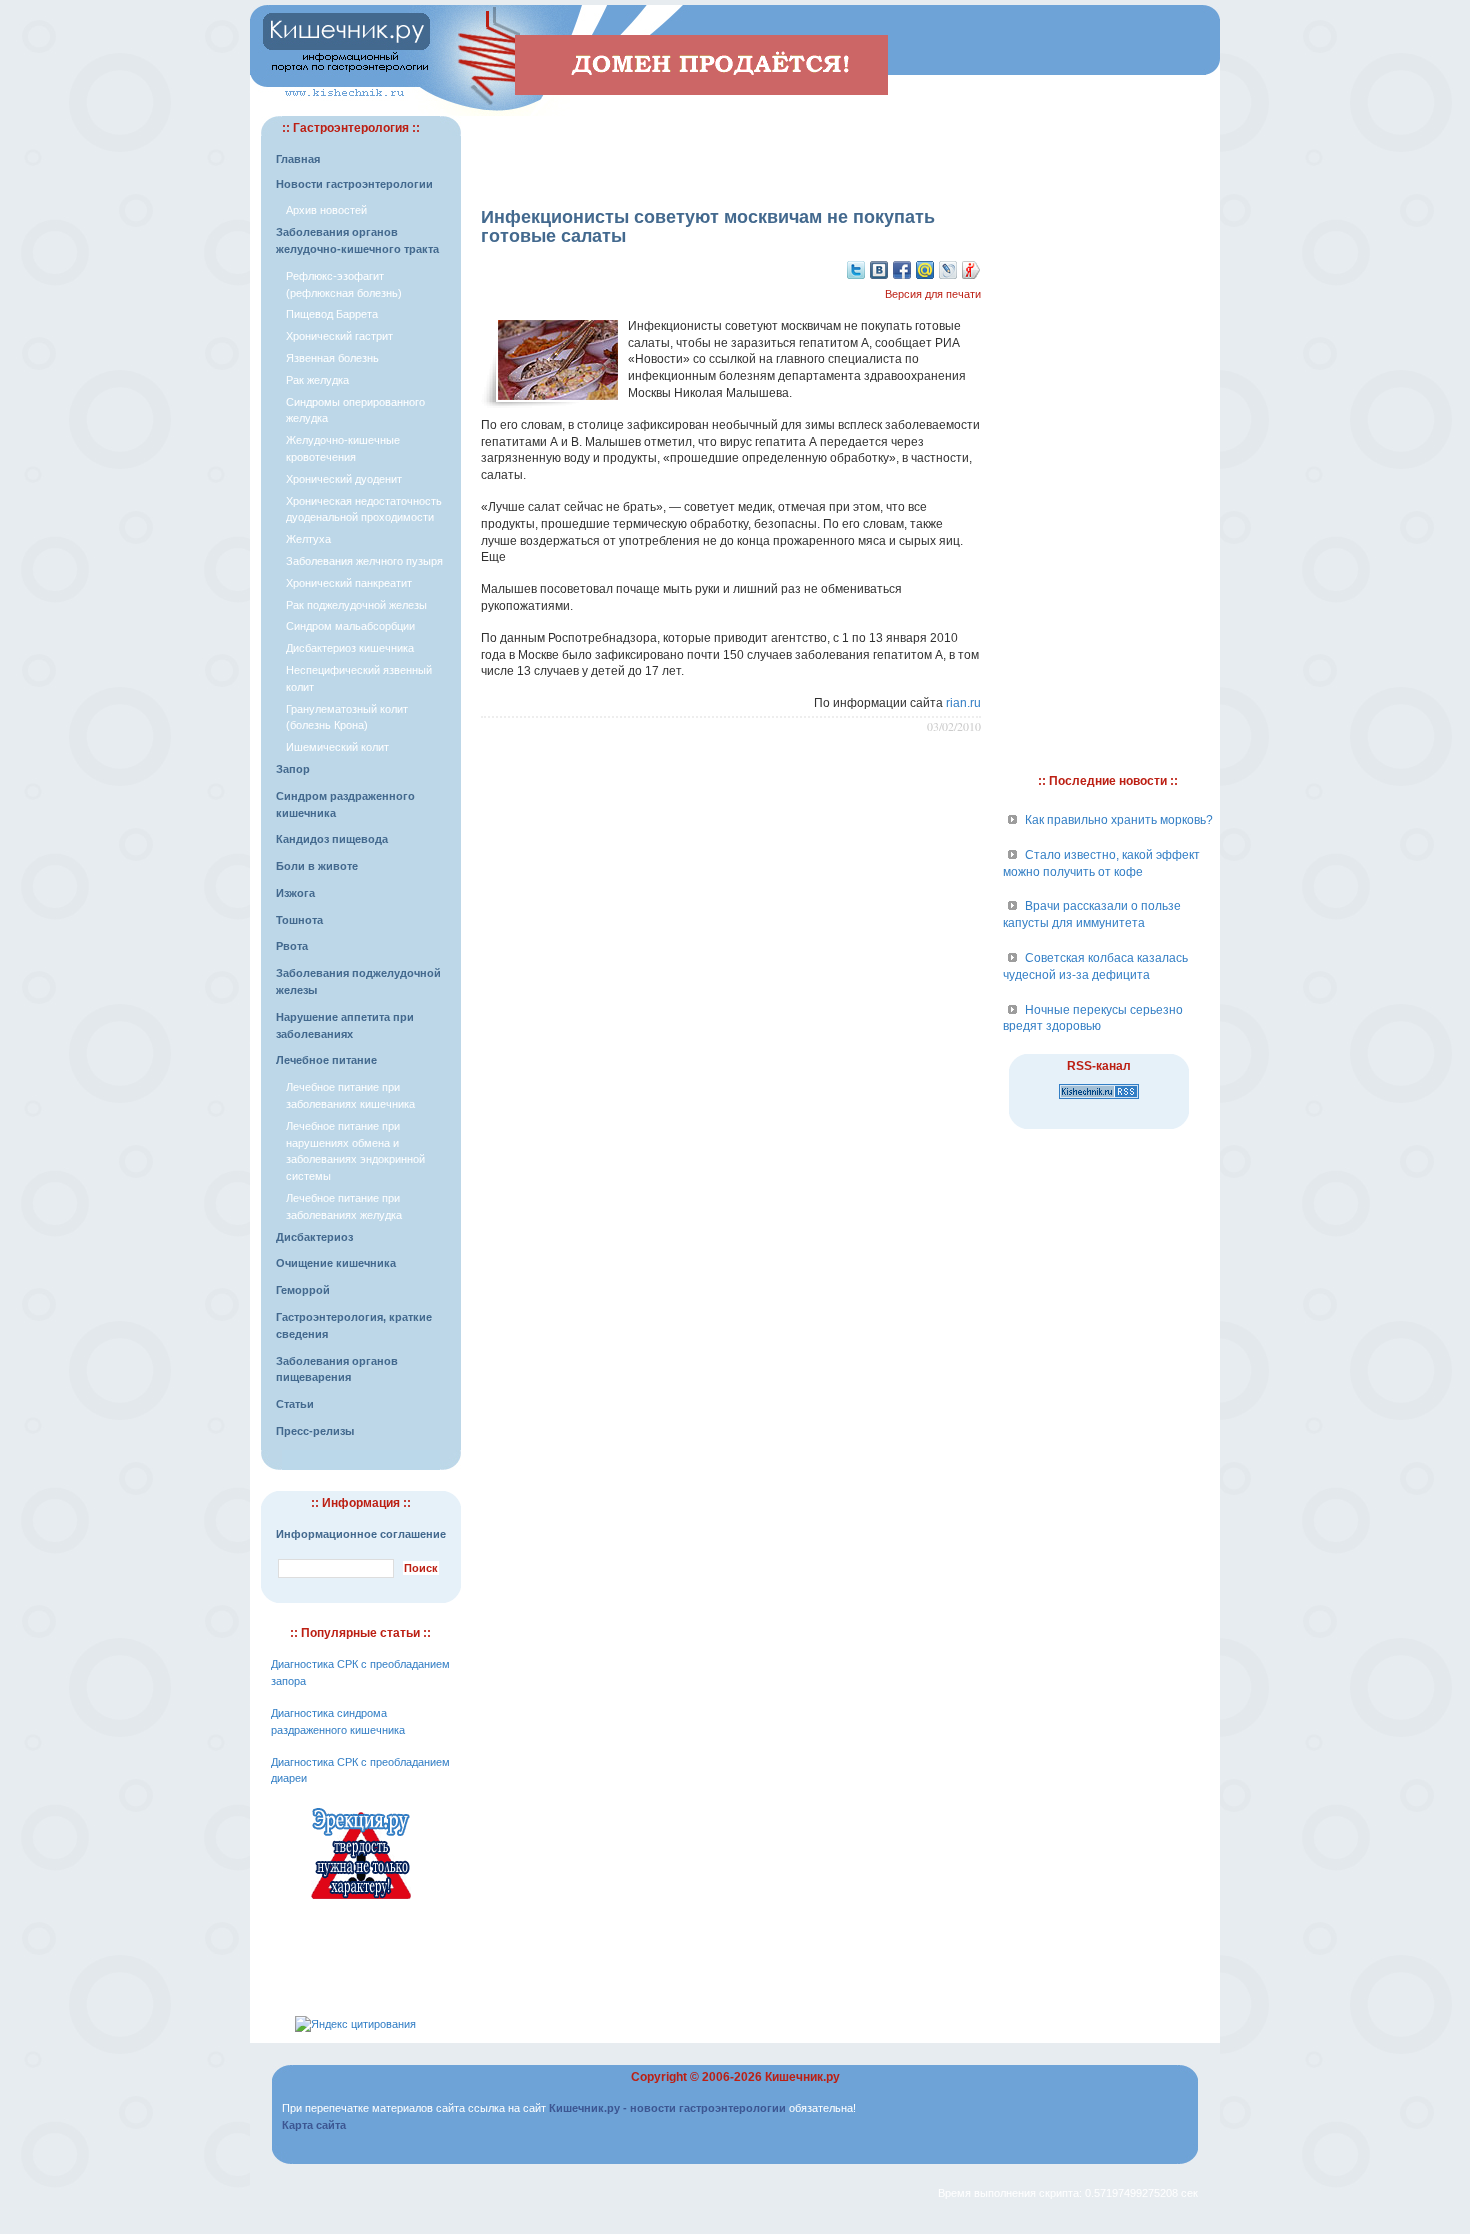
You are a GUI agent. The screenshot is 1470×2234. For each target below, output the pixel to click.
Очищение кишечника (336, 1263)
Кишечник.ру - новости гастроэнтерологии (667, 2108)
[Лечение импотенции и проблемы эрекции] (361, 1902)
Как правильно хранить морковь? (1119, 820)
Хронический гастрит (339, 336)
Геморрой (303, 1290)
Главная (298, 159)
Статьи (295, 1404)
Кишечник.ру (802, 2077)
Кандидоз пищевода (332, 839)
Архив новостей (326, 210)
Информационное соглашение (361, 1534)
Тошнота (299, 920)
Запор (293, 769)
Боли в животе (317, 866)
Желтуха (308, 539)
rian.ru (963, 703)
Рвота (292, 946)
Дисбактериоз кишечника (350, 648)
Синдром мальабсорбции (350, 626)
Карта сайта (314, 2125)
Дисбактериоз (314, 1237)
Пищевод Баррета (332, 314)
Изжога (295, 893)
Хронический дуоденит (344, 479)
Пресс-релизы (315, 1431)
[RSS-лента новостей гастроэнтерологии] (1099, 1100)
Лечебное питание (326, 1060)
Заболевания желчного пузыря (364, 561)
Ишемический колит (337, 747)
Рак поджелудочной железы (356, 605)
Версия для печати (933, 294)
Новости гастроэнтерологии (354, 184)
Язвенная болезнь (332, 358)
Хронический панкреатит (349, 583)
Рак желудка (317, 380)
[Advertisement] (731, 146)
